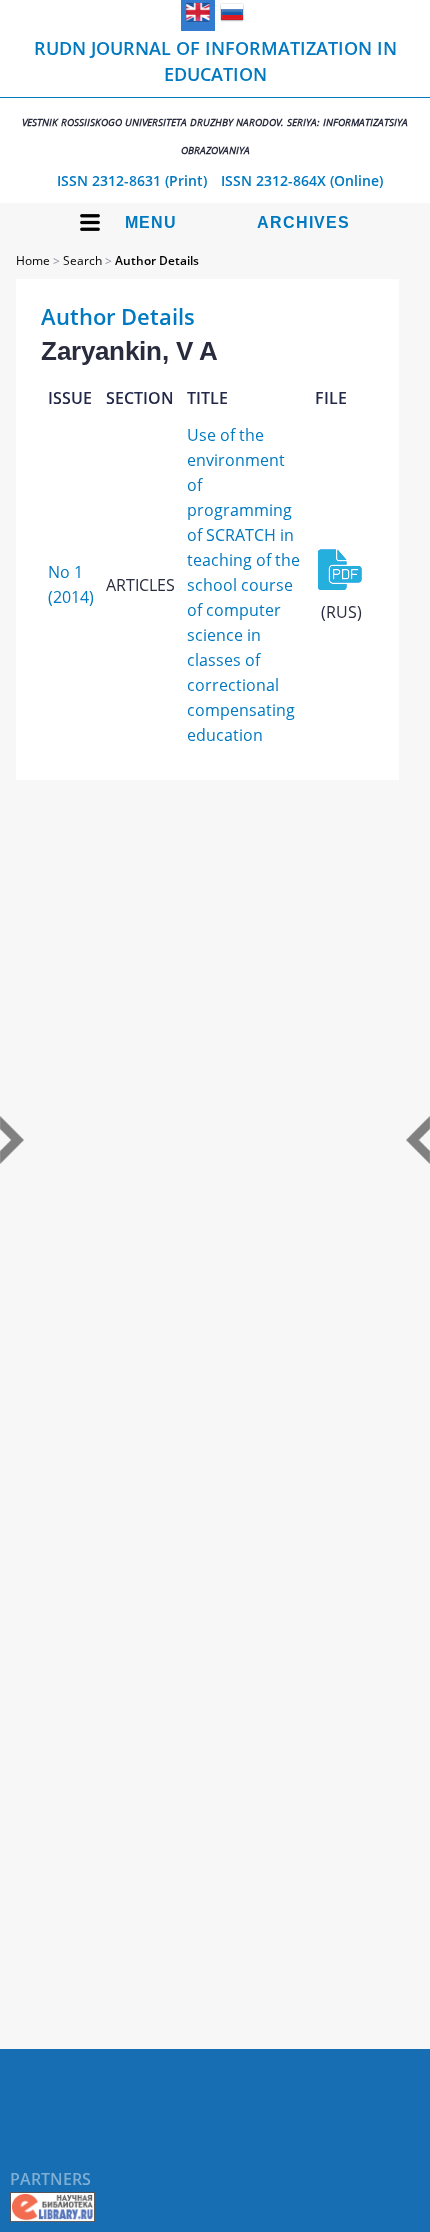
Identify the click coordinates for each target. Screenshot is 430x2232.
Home (33, 260)
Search (82, 260)
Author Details (157, 260)
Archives (303, 222)
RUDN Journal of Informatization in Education (215, 96)
